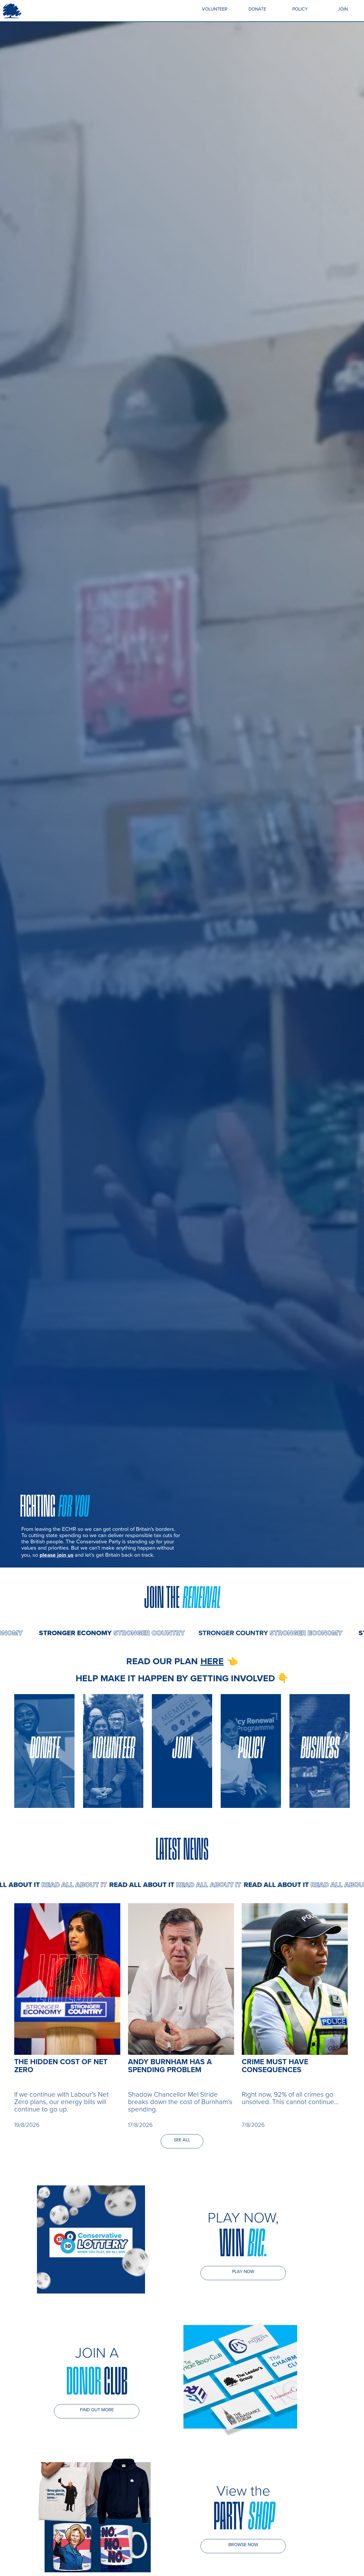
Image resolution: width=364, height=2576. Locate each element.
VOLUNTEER (215, 9)
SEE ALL (182, 2140)
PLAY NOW (243, 2271)
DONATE (257, 9)
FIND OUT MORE (97, 2410)
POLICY (300, 9)
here (212, 1661)
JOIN (343, 9)
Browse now (243, 2545)
